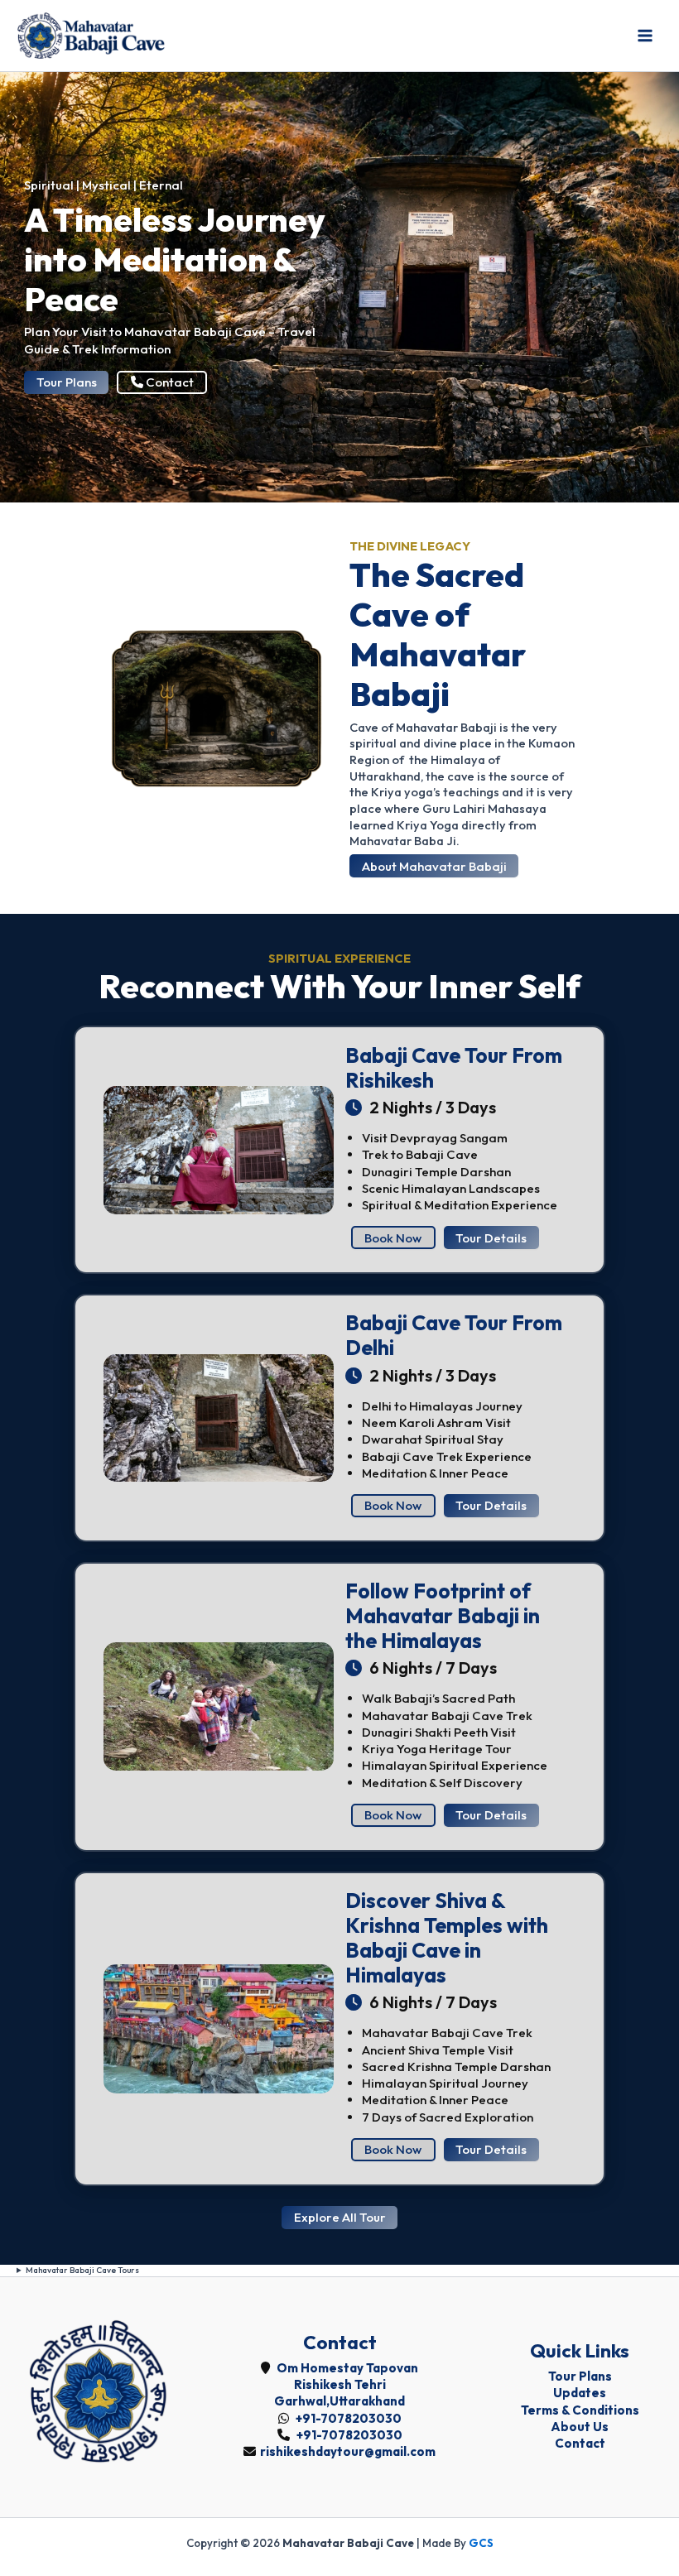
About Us (580, 2427)
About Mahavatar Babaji (434, 866)
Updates (580, 2393)
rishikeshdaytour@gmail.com (348, 2451)
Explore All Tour (340, 2217)
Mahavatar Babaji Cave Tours (82, 2270)
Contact (169, 382)
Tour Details (491, 1238)
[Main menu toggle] (645, 36)
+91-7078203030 (347, 2418)
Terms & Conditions (580, 2410)
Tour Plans (67, 382)
